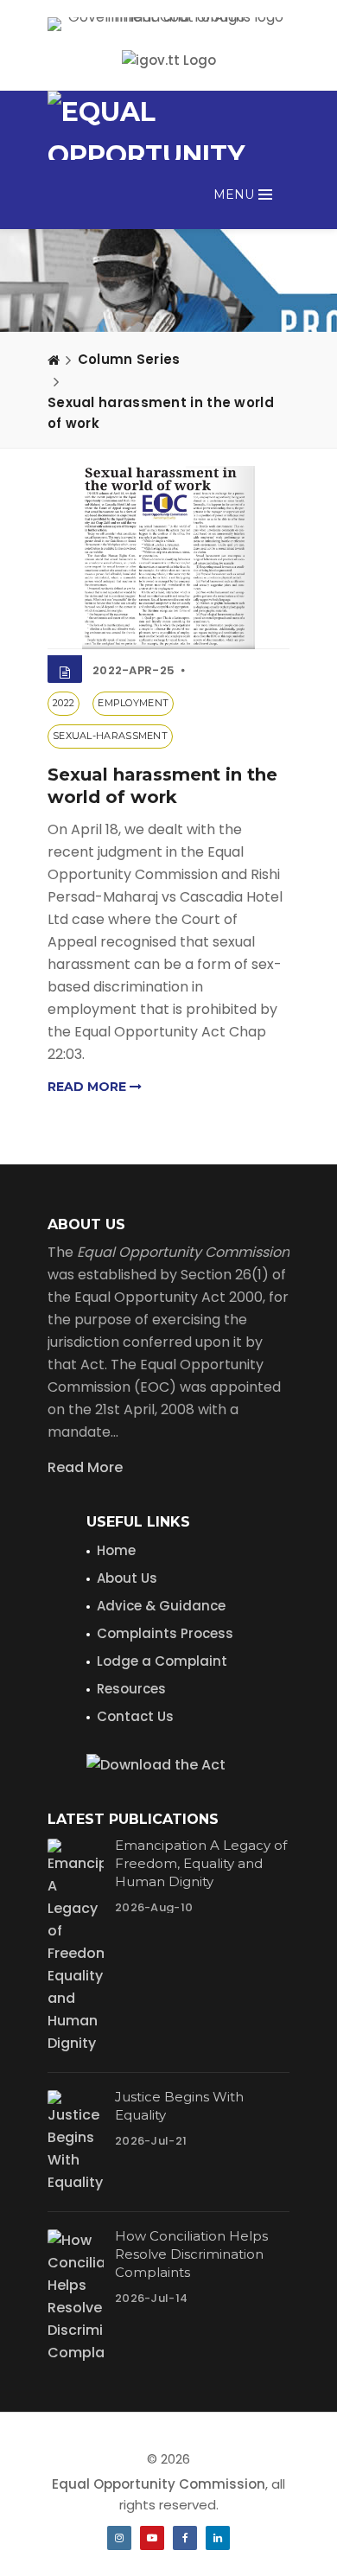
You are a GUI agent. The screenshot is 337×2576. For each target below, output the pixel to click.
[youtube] (152, 2538)
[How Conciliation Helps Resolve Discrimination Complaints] (76, 2297)
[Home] (54, 360)
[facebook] (185, 2538)
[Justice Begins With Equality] (76, 2142)
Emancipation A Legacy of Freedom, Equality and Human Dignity (201, 1863)
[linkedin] (218, 2538)
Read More (85, 1467)
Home (116, 1550)
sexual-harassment (110, 736)
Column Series (129, 359)
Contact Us (135, 1716)
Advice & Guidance (161, 1606)
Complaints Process (165, 1633)
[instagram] (119, 2538)
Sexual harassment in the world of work (161, 413)
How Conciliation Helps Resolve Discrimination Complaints (191, 2254)
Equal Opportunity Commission (159, 2484)
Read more (89, 1087)
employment (133, 703)
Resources (131, 1689)
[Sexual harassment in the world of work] (168, 558)
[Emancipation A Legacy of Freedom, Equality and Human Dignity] (76, 1947)
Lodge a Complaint (162, 1661)
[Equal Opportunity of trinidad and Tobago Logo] (168, 125)
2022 (64, 703)
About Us (127, 1578)
